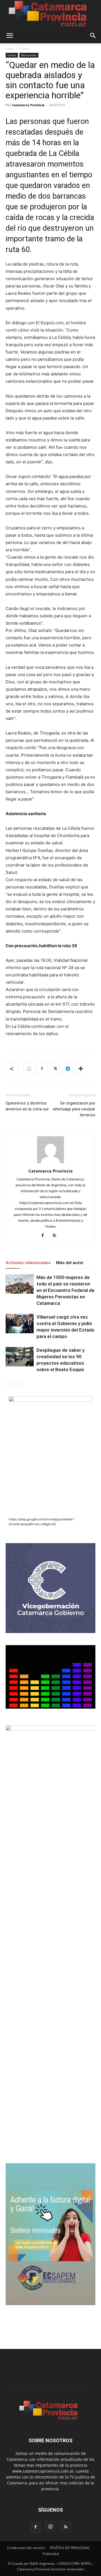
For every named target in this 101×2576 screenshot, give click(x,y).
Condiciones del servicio (26, 2548)
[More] (81, 1069)
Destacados (29, 55)
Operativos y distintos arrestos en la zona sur (27, 1106)
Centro (24, 48)
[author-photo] (50, 1163)
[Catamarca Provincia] (50, 14)
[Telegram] (68, 1069)
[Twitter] (55, 1069)
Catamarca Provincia (28, 105)
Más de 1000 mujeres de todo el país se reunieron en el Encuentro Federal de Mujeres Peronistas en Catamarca (66, 1290)
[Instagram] (50, 2527)
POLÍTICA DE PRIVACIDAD (70, 2548)
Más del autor (70, 1263)
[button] (10, 36)
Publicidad (51, 2554)
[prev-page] (9, 1384)
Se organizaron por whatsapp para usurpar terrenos (74, 1109)
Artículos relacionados (28, 1263)
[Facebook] (42, 1069)
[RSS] (57, 1236)
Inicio (10, 48)
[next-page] (18, 1384)
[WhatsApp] (29, 1069)
